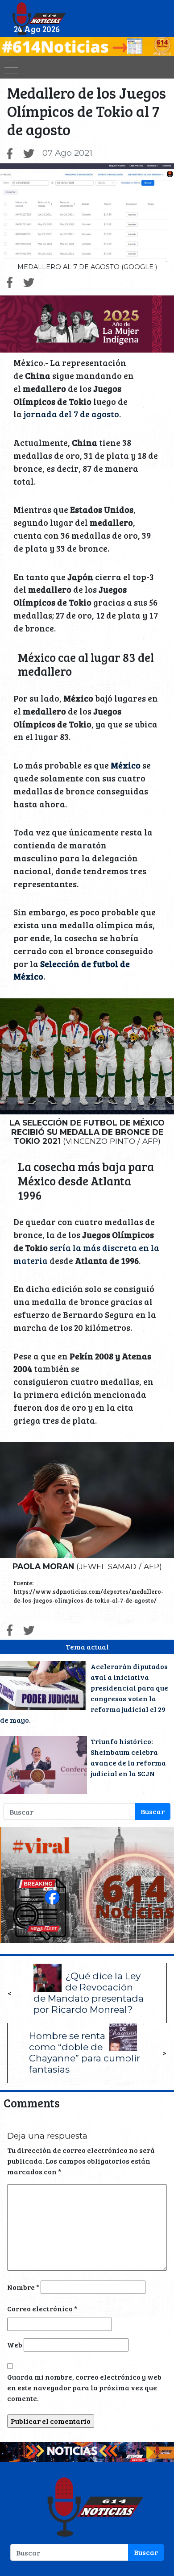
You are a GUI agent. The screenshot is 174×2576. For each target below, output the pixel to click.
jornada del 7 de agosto (70, 414)
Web (15, 2345)
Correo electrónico (42, 2308)
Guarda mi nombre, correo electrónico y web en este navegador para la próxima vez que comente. (84, 2387)
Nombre (23, 2287)
